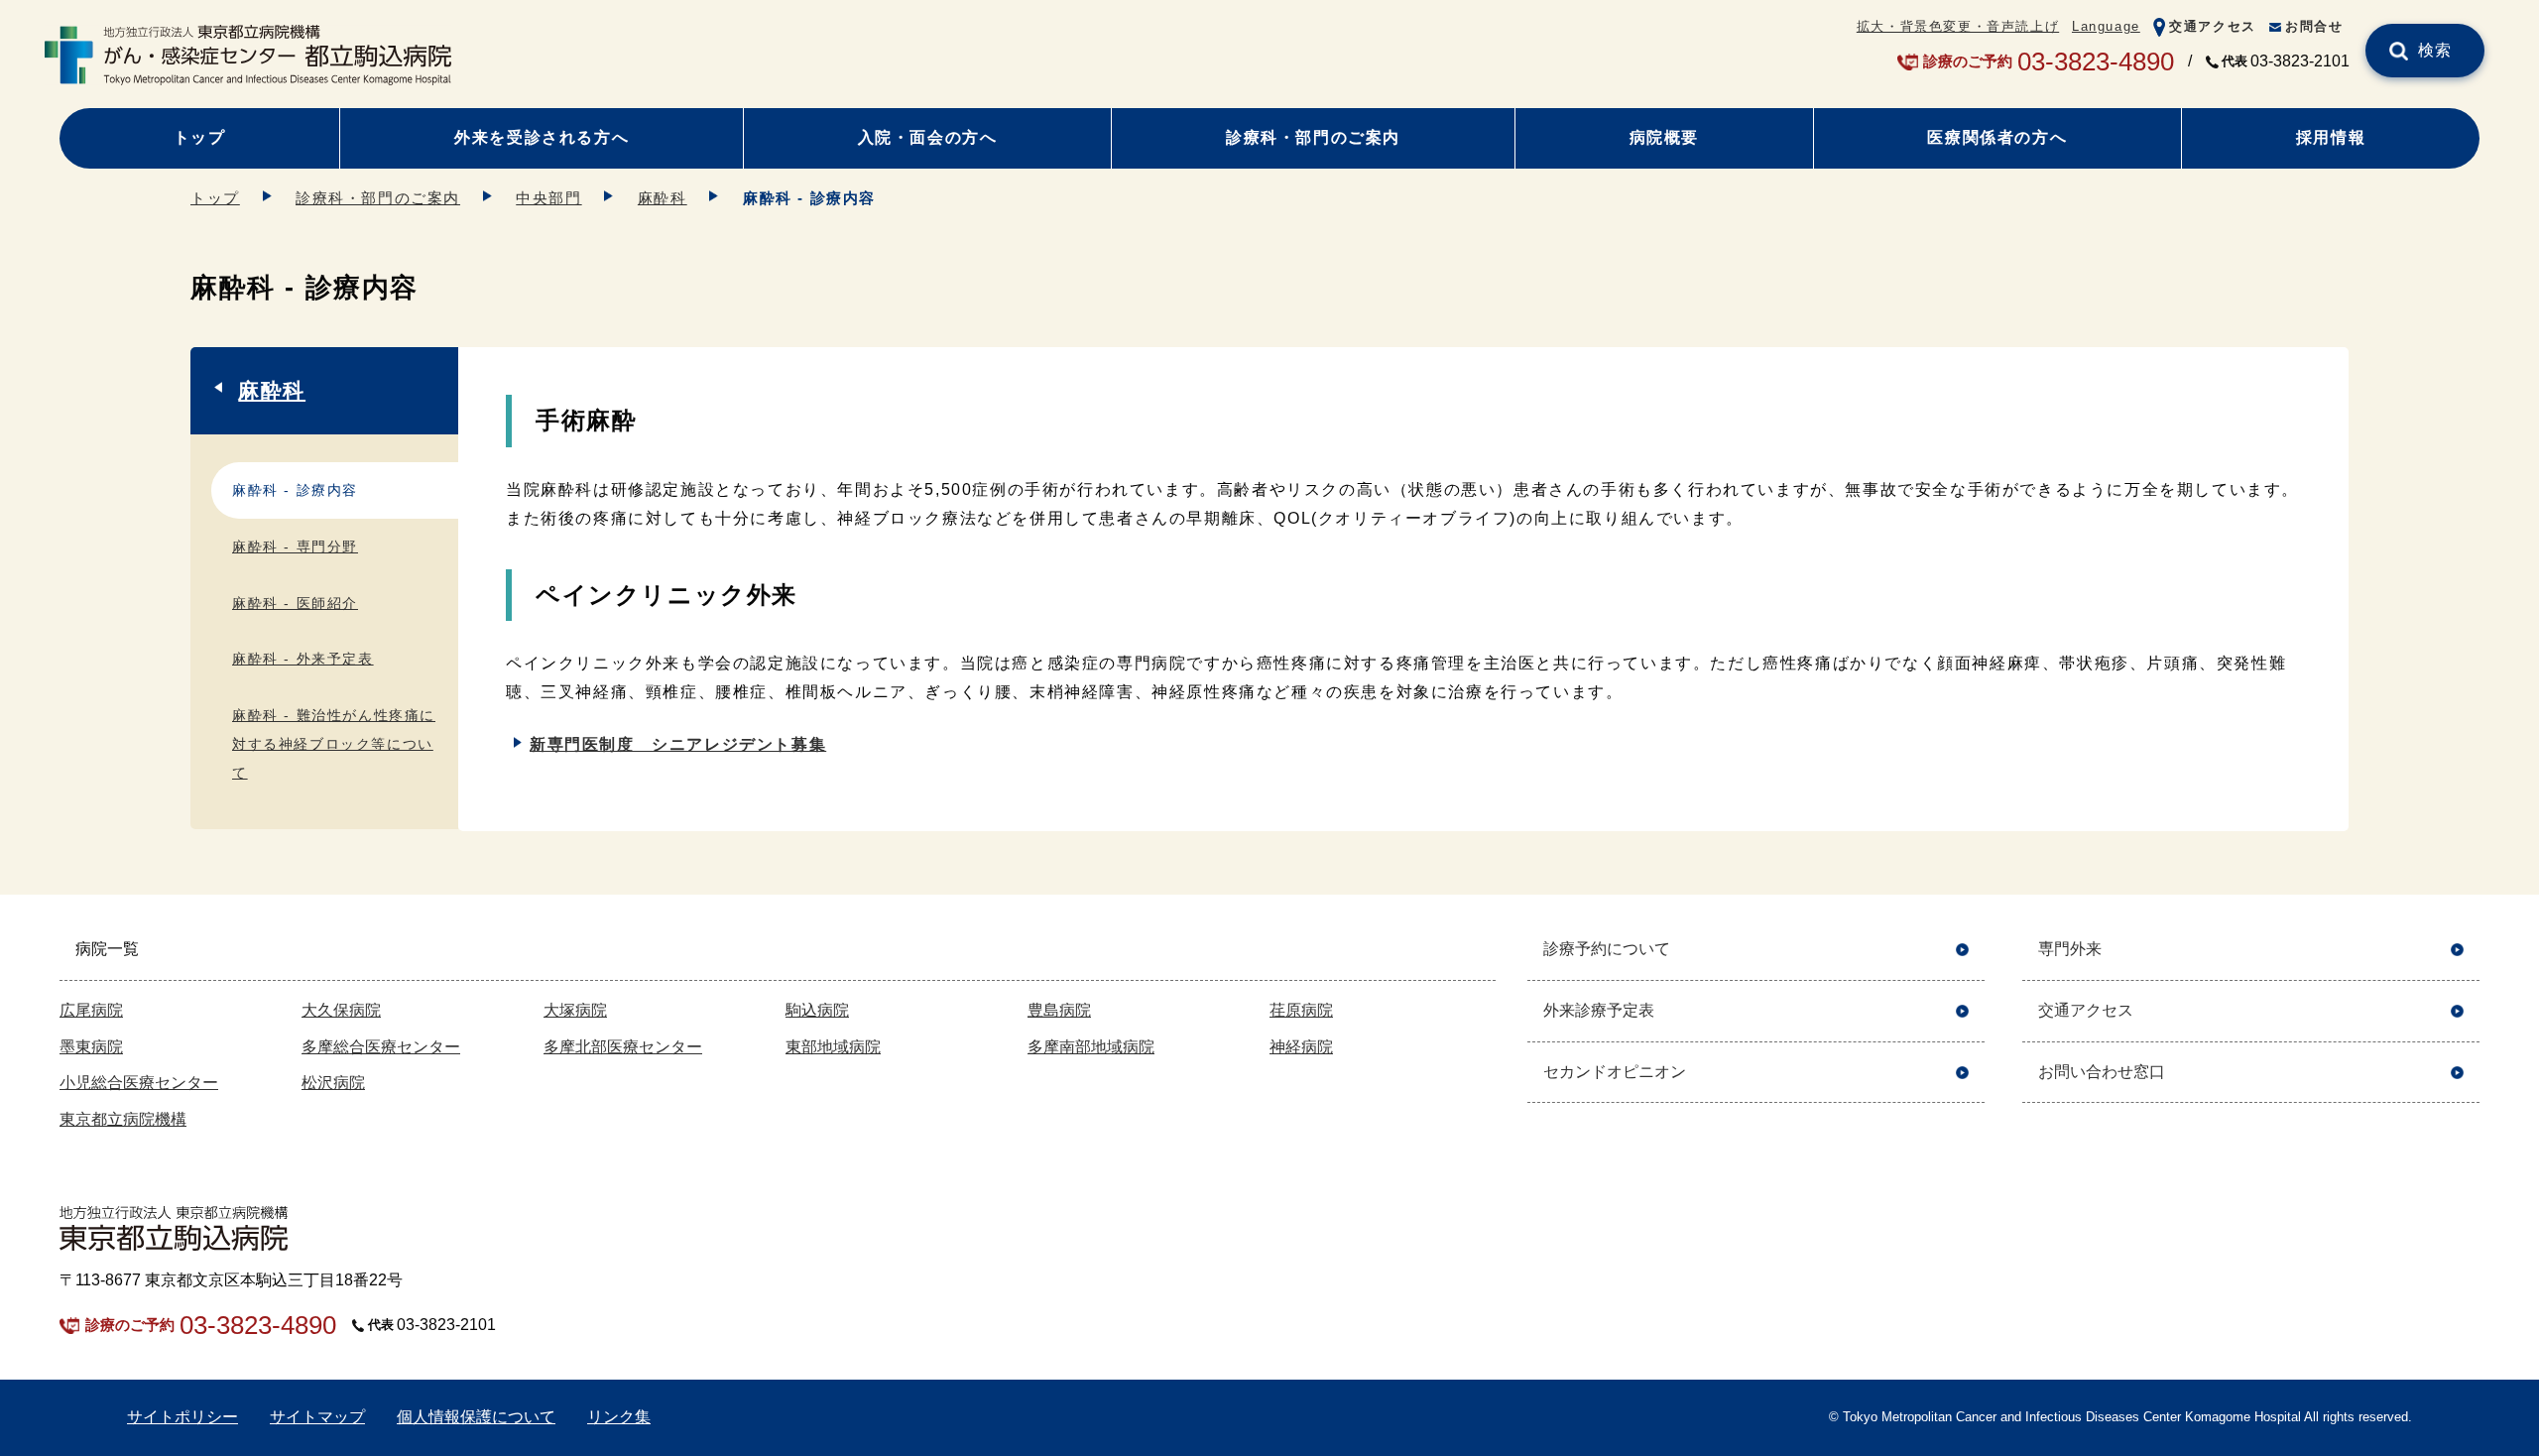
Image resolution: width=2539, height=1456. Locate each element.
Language (2106, 26)
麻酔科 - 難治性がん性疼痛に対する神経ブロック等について (334, 744)
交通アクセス (2213, 26)
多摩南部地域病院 (1091, 1047)
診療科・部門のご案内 (1313, 137)
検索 (2435, 50)
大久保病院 (341, 1010)
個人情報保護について (476, 1417)
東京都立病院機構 (123, 1119)
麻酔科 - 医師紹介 (295, 603)
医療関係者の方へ (1997, 137)
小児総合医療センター (139, 1083)
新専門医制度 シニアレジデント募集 (678, 744)
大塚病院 (575, 1010)
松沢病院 (333, 1083)
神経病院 (1301, 1047)
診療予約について (1607, 949)
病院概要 (1664, 137)
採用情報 (2331, 137)
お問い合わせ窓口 (2102, 1072)
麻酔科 (663, 198)
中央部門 (548, 198)
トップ (200, 137)
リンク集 (619, 1417)
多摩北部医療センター (623, 1047)
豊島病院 (1059, 1010)
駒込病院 (817, 1010)
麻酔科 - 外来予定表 (303, 659)
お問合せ (2314, 26)
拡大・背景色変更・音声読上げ (1958, 26)
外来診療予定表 (1599, 1010)
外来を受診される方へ (542, 137)
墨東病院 (91, 1047)
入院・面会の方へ (928, 137)
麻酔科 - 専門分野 (295, 546)
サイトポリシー (182, 1417)
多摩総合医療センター (381, 1047)
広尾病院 (91, 1010)
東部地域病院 (833, 1047)
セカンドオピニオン (1615, 1072)
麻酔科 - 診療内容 (295, 490)
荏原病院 (1301, 1010)
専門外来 (2070, 949)
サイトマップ (317, 1417)
